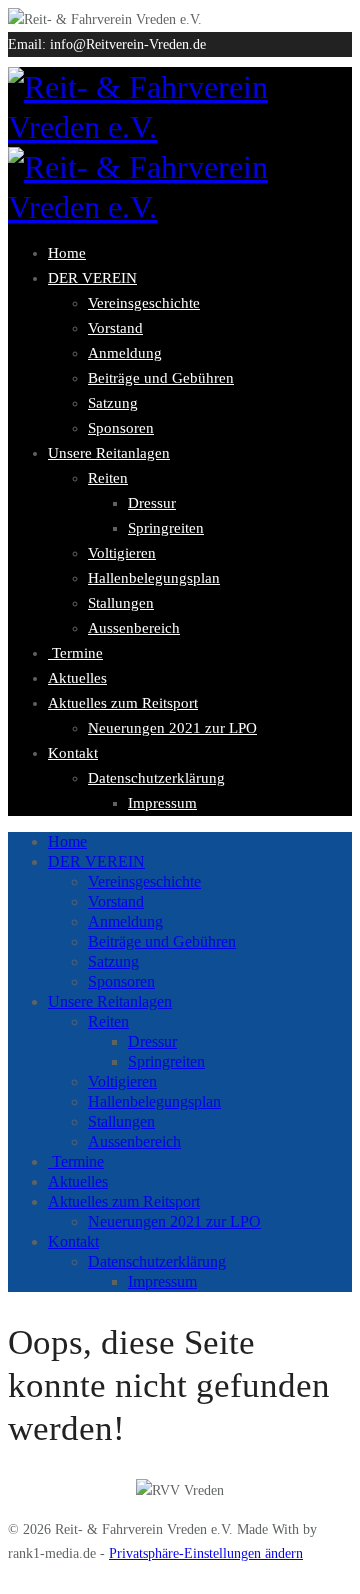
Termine (75, 653)
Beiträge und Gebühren (161, 378)
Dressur (152, 503)
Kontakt (73, 753)
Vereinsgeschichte (144, 303)
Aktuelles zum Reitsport (123, 703)
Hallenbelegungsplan (154, 578)
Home (67, 253)
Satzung (113, 403)
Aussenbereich (134, 628)
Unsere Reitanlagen (109, 453)
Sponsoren (121, 428)
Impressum (162, 803)
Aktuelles (77, 678)
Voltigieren (122, 553)
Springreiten (166, 528)
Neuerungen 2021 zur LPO (172, 728)
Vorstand (115, 328)
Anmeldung (125, 353)
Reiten (108, 478)
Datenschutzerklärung (156, 778)
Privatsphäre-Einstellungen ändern (206, 1553)
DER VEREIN (92, 278)
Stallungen (121, 603)
